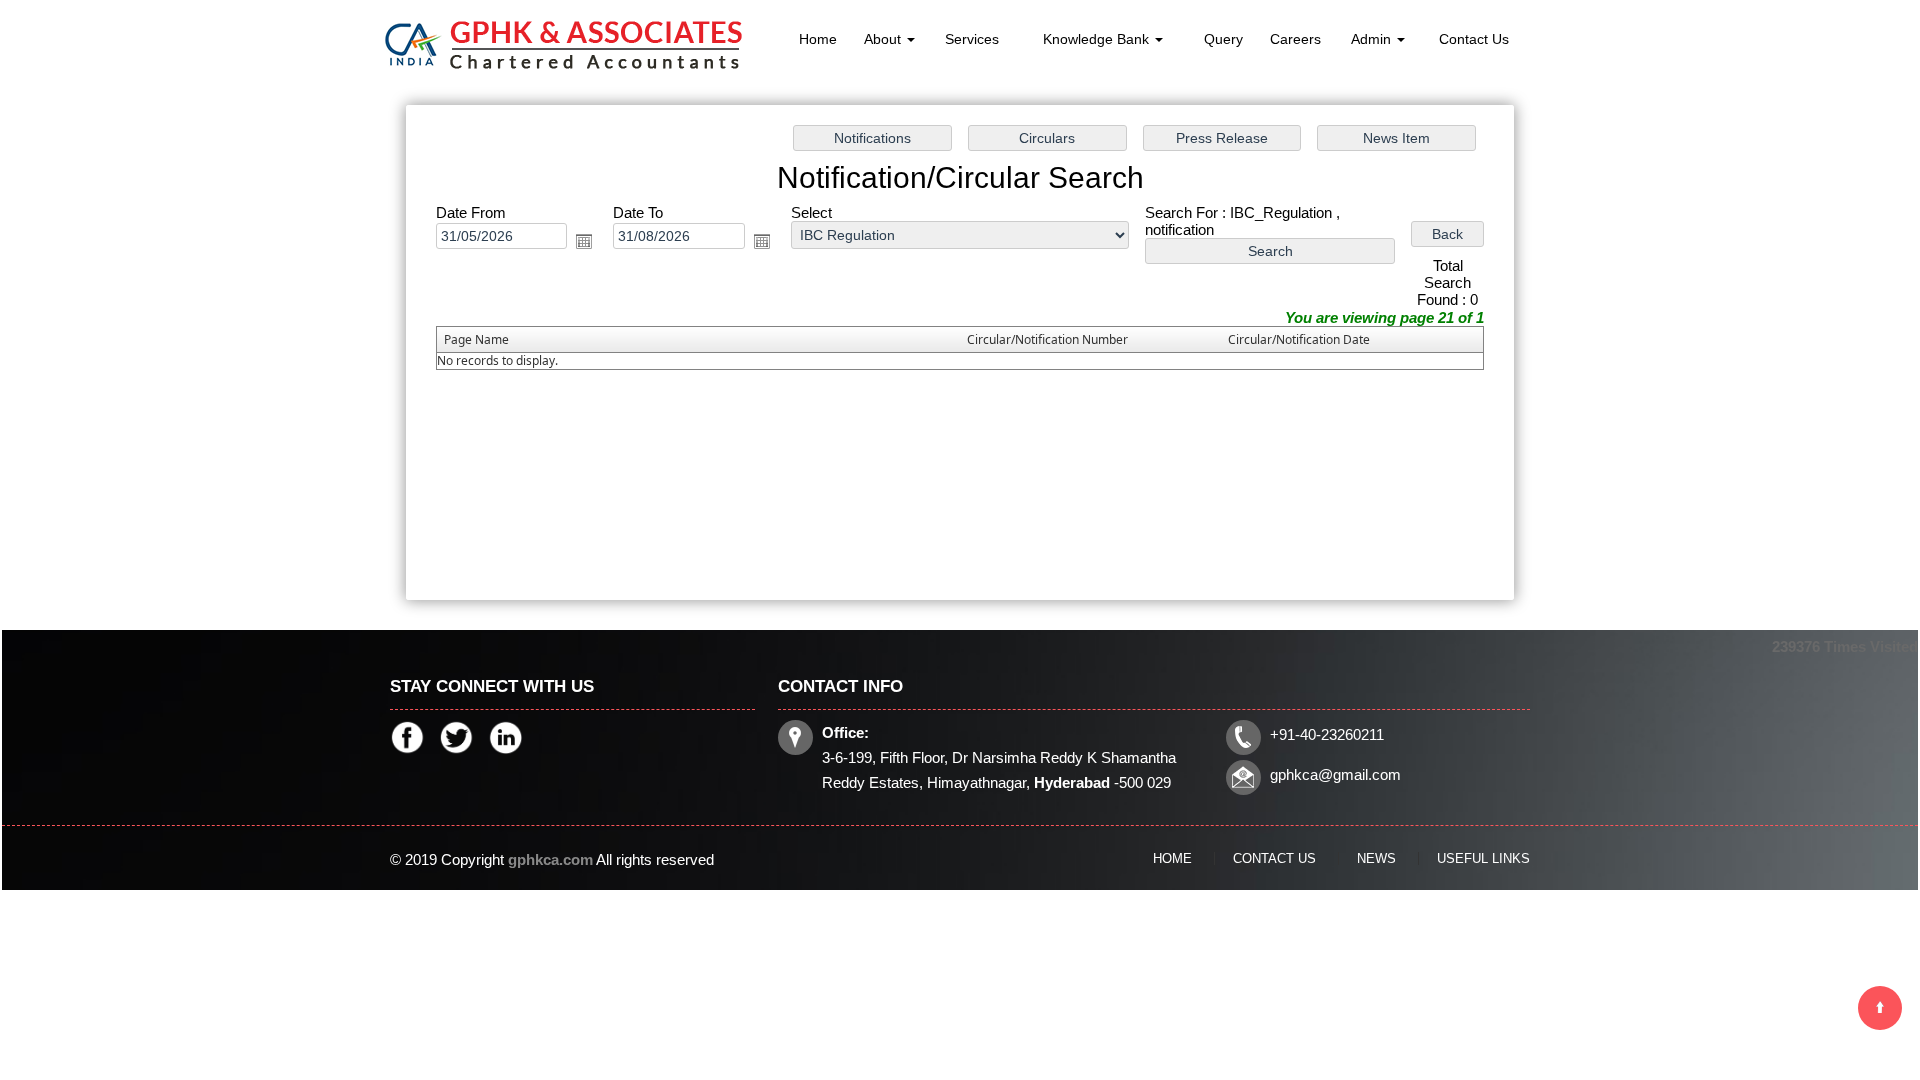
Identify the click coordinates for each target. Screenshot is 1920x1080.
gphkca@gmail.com (1335, 774)
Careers (1295, 39)
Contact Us (1474, 39)
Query (1223, 39)
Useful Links (1483, 858)
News (1376, 858)
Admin (1373, 39)
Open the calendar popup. (584, 241)
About (884, 39)
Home (818, 39)
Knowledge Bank (1098, 39)
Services (972, 39)
